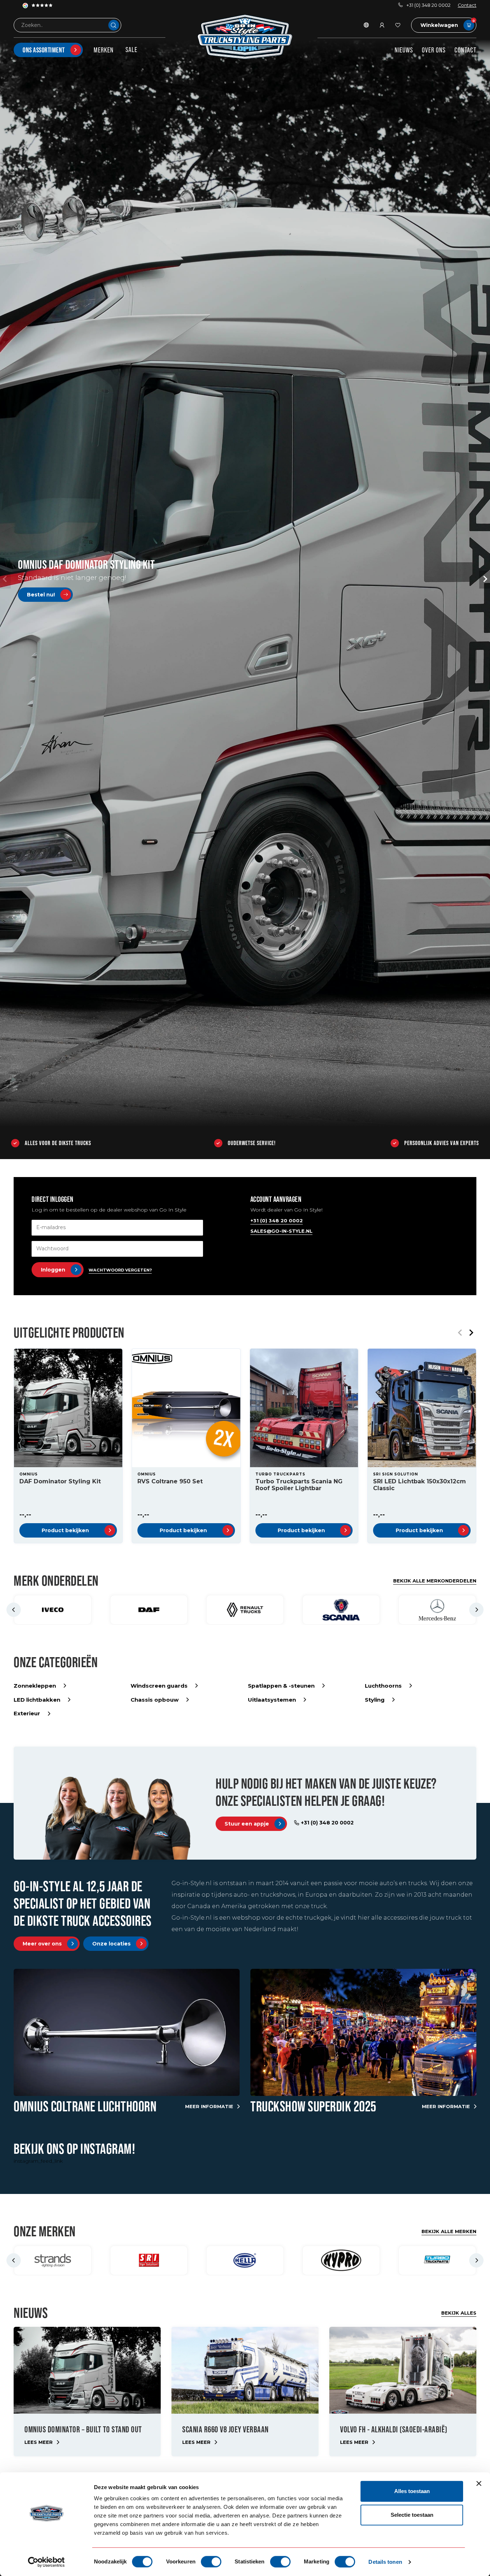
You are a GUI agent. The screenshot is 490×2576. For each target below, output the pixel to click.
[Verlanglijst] (398, 25)
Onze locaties (111, 1944)
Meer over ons (42, 1944)
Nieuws (404, 50)
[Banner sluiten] (479, 2483)
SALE (131, 50)
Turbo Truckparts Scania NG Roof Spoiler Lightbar (299, 1485)
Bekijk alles (459, 2313)
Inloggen (53, 1270)
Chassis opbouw (155, 1700)
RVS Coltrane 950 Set (170, 1481)
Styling (375, 1700)
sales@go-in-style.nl (281, 1231)
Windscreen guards (159, 1686)
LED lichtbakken (37, 1700)
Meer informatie (209, 2106)
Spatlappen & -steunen (281, 1686)
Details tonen (385, 2562)
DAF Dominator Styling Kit (60, 1481)
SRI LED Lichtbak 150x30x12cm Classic (420, 1485)
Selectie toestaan (412, 2515)
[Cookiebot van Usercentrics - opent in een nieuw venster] (46, 2562)
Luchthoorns (383, 1686)
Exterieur (27, 1713)
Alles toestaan (412, 2491)
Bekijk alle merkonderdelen (435, 1581)
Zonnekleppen (35, 1686)
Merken (104, 50)
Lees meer (39, 2442)
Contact (467, 5)
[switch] (211, 2562)
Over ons (434, 50)
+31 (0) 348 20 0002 (428, 5)
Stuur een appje (247, 1824)
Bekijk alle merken (449, 2231)
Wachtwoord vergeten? (120, 1270)
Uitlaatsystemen (272, 1700)
